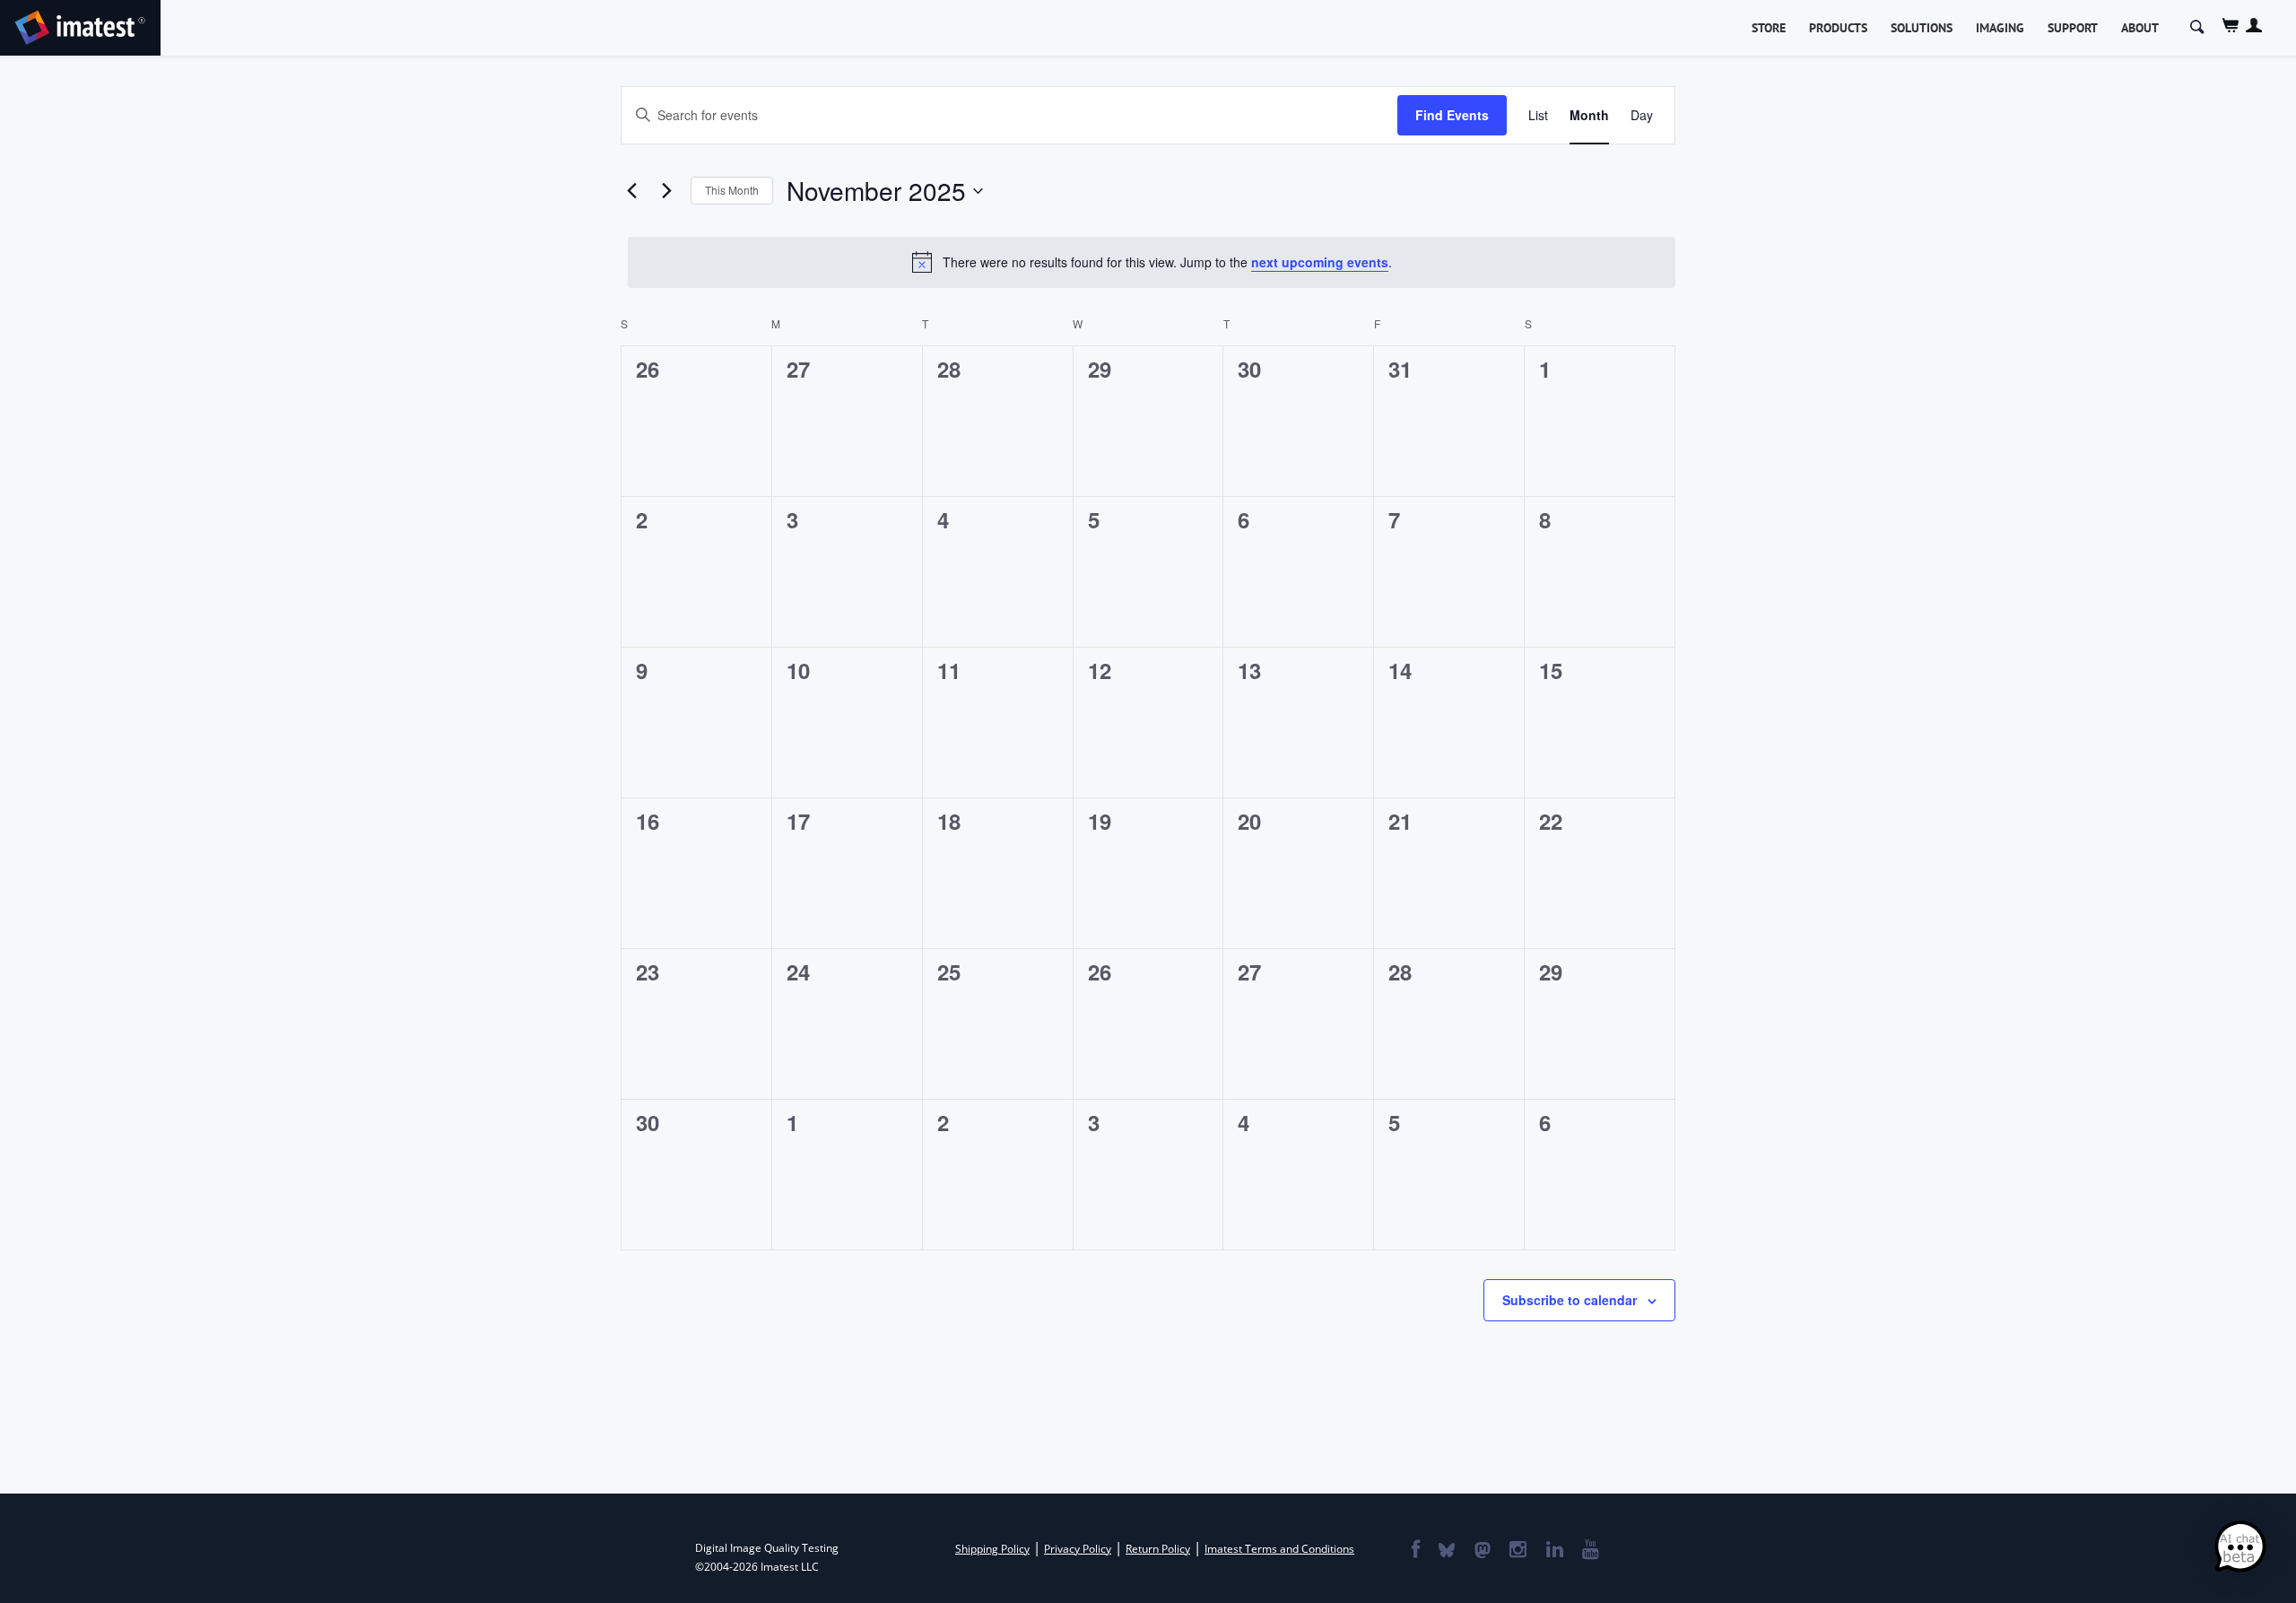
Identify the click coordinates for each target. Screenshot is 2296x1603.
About (2140, 28)
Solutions (1922, 28)
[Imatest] (80, 25)
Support (2073, 28)
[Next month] (666, 191)
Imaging (2000, 28)
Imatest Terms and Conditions (1279, 1549)
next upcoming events (1320, 262)
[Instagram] (1517, 1551)
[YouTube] (1590, 1551)
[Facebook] (1415, 1551)
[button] (2240, 1547)
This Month (732, 190)
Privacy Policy (1078, 1549)
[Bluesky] (1446, 1551)
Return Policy (1158, 1549)
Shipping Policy (992, 1549)
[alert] (1152, 262)
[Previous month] (631, 191)
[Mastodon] (1482, 1551)
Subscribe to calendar (1570, 1300)
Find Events (1452, 115)
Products (1838, 28)
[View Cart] (2231, 26)
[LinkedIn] (1554, 1551)
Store (1769, 28)
